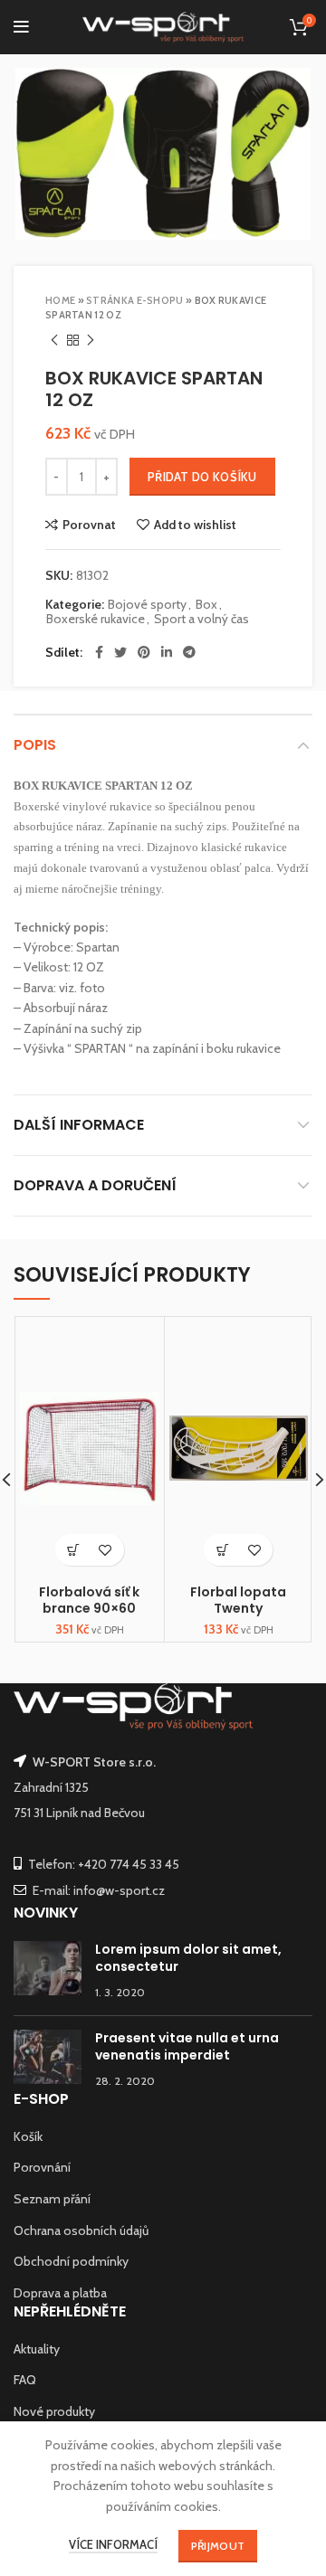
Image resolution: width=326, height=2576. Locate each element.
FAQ (25, 2380)
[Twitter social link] (120, 652)
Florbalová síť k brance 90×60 (89, 1600)
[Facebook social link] (99, 652)
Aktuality (37, 2349)
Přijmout (218, 2546)
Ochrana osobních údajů (81, 2230)
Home (60, 300)
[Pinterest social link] (144, 652)
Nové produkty (54, 2411)
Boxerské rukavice (96, 619)
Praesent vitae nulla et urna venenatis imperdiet (187, 2047)
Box (206, 605)
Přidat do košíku (202, 477)
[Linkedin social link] (167, 652)
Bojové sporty (147, 605)
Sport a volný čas (201, 619)
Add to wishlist (195, 525)
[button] (74, 1550)
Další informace (79, 1125)
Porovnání (42, 2167)
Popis (35, 745)
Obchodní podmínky (71, 2261)
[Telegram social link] (189, 652)
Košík (28, 2136)
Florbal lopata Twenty (238, 1600)
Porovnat (89, 525)
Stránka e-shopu (135, 300)
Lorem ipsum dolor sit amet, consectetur (188, 1958)
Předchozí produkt (54, 340)
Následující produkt (91, 340)
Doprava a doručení (95, 1185)
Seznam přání (52, 2199)
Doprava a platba (60, 2293)
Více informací (113, 2544)
